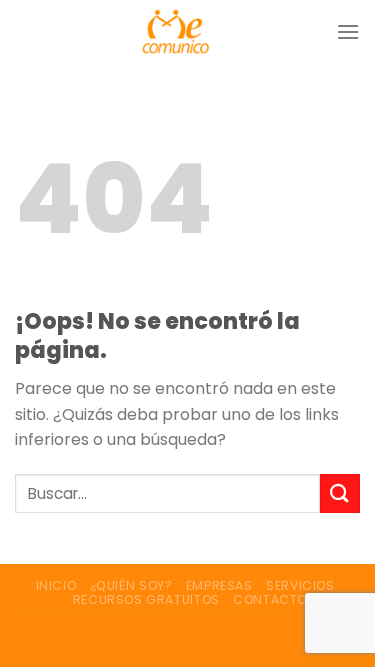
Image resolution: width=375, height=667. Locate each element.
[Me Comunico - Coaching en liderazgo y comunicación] (175, 31)
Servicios (300, 585)
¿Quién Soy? (131, 585)
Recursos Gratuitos (146, 599)
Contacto (270, 599)
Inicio (56, 585)
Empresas (219, 585)
